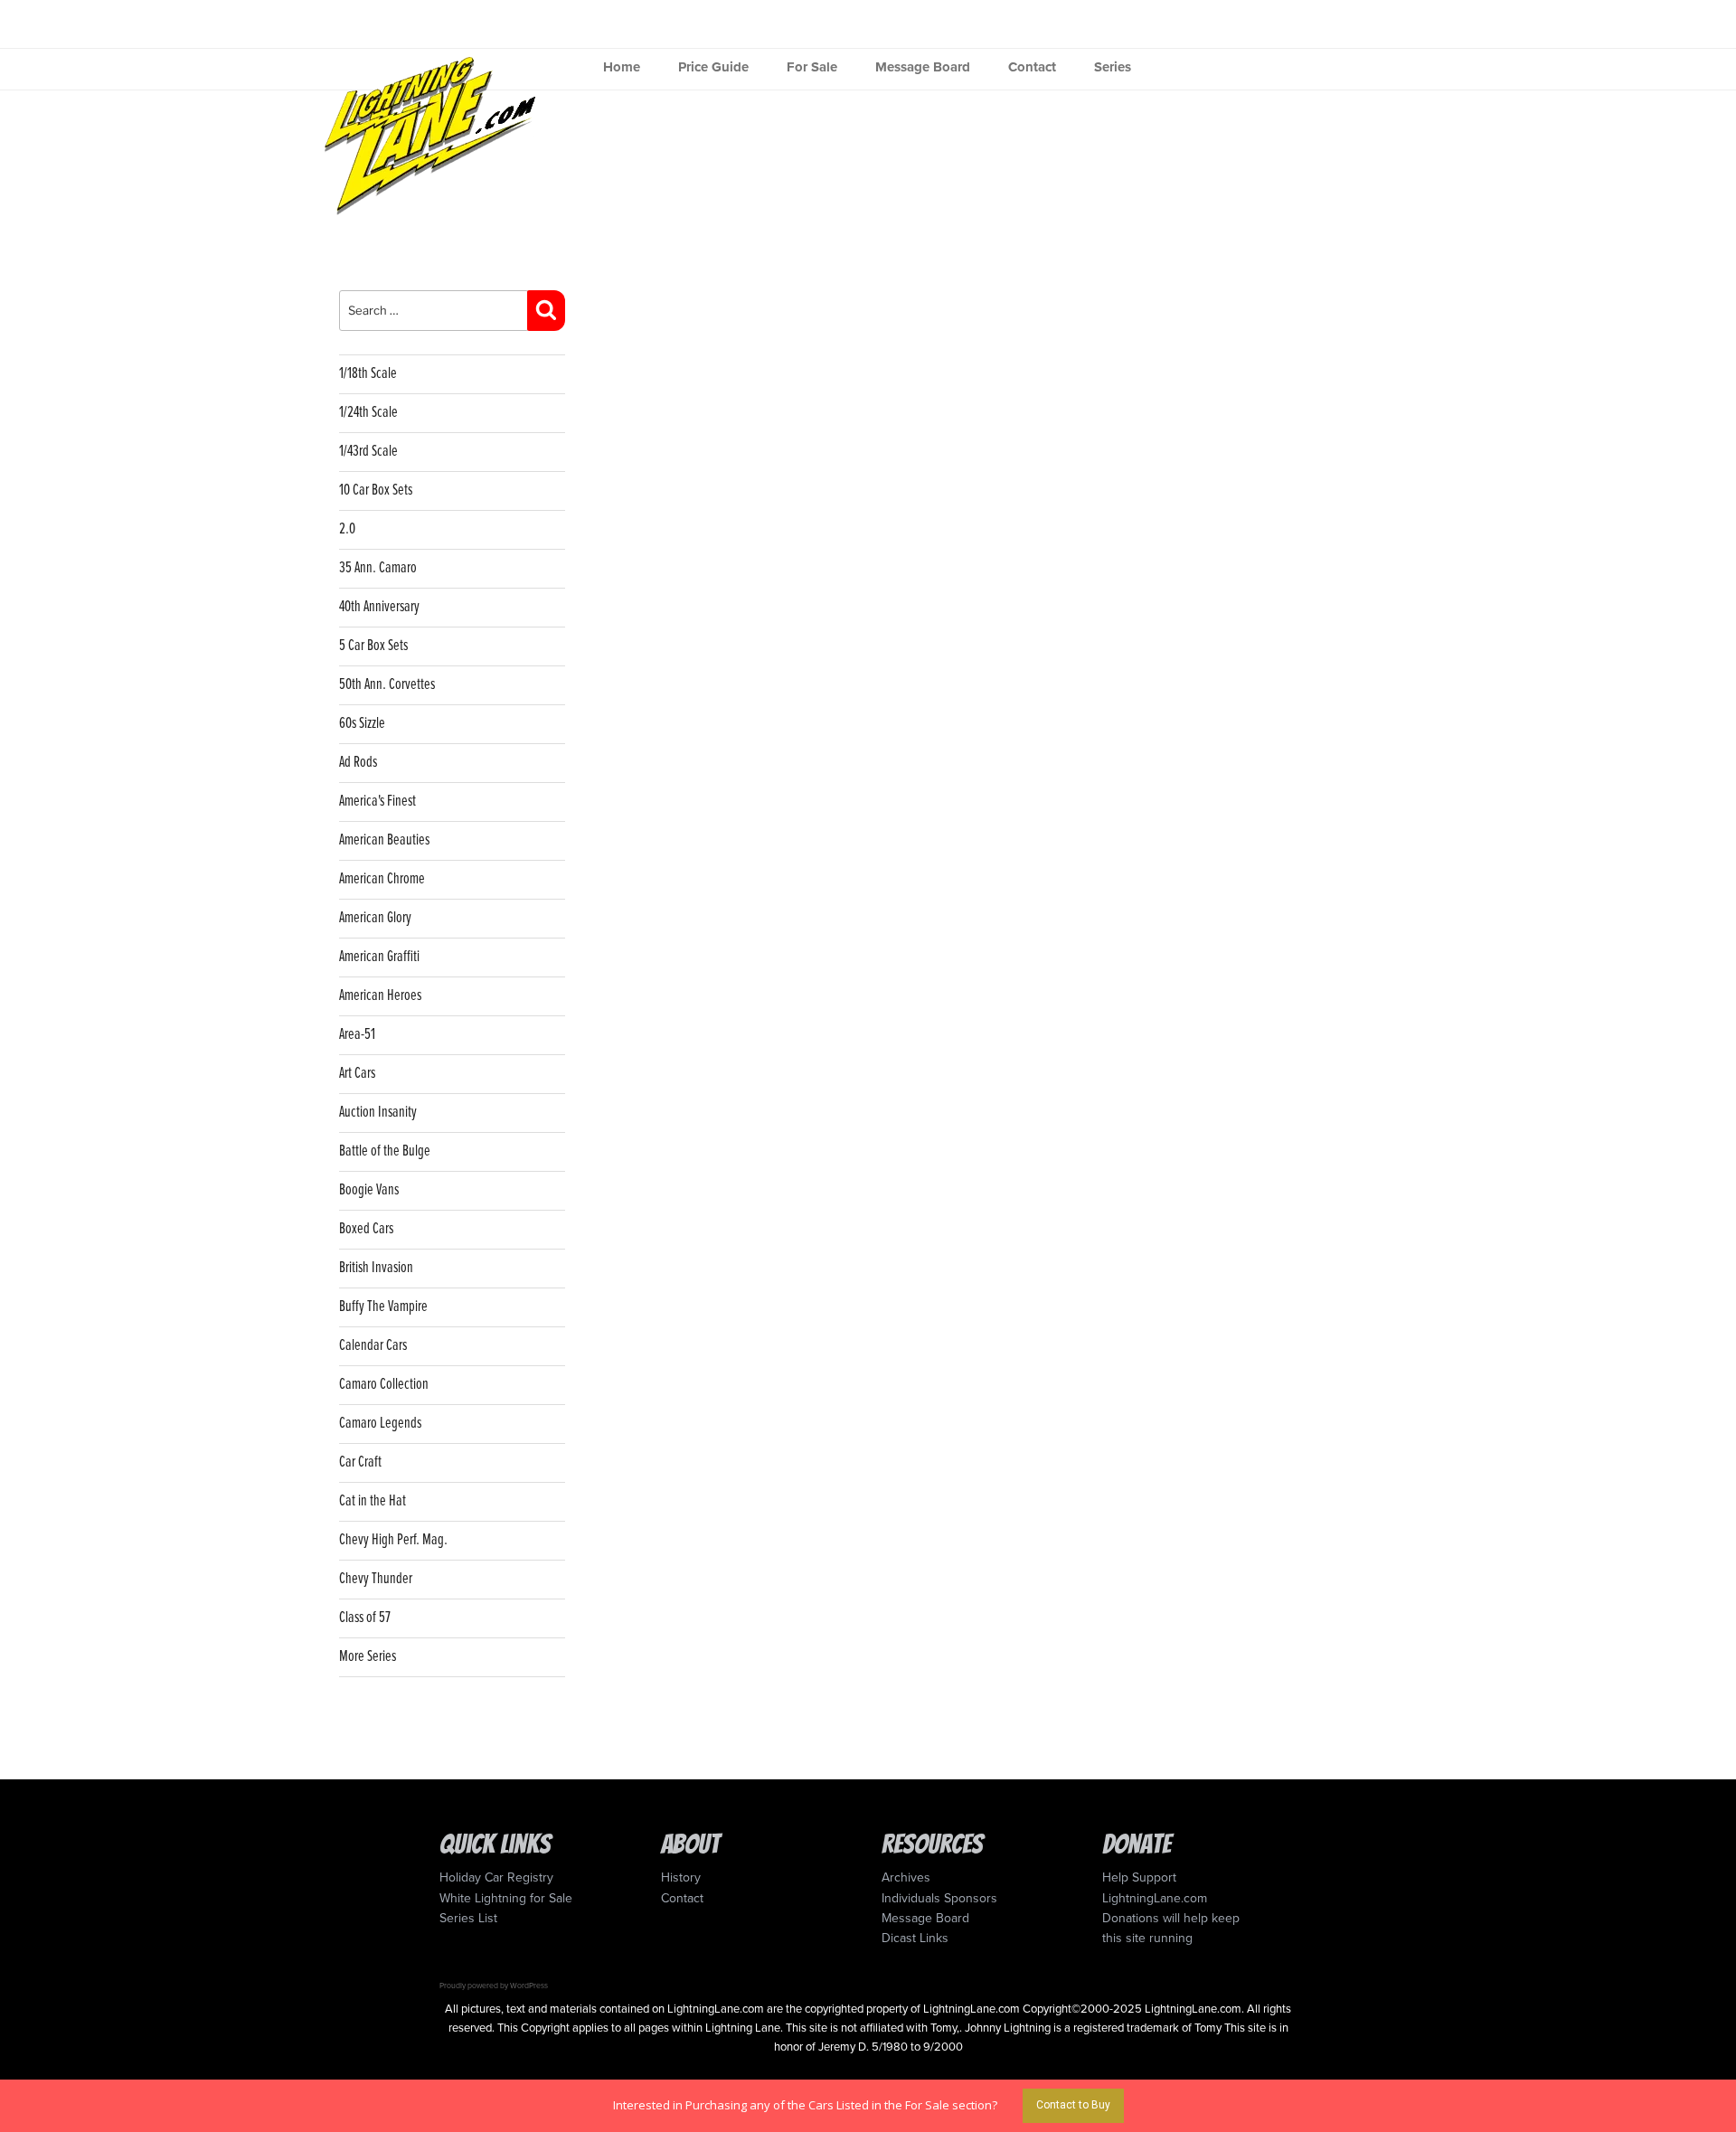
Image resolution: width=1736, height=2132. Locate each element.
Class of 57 (365, 1618)
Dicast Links (915, 1938)
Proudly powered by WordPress (494, 1986)
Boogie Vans (369, 1190)
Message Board (923, 67)
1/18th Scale (368, 374)
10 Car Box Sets (376, 491)
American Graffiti (379, 957)
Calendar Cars (373, 1346)
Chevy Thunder (376, 1579)
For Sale (812, 67)
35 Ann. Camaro (378, 568)
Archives (906, 1877)
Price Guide (713, 67)
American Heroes (380, 996)
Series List (468, 1918)
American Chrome (382, 879)
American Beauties (384, 840)
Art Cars (357, 1074)
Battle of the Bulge (385, 1151)
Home (622, 67)
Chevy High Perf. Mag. (393, 1540)
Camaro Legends (380, 1424)
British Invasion (376, 1268)
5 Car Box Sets (373, 646)
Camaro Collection (384, 1385)
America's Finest (377, 802)
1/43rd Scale (368, 452)
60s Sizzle (362, 724)
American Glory (375, 918)
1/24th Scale (368, 413)
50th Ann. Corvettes (387, 685)
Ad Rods (358, 763)
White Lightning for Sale (506, 1898)
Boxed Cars (366, 1229)
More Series (368, 1657)
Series (1113, 67)
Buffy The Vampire (383, 1307)
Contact (1032, 67)
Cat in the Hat (373, 1501)
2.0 (347, 529)
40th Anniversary (379, 607)
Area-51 (357, 1035)
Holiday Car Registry (496, 1877)
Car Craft (360, 1462)
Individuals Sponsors (939, 1898)
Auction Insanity (378, 1113)
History (681, 1877)
